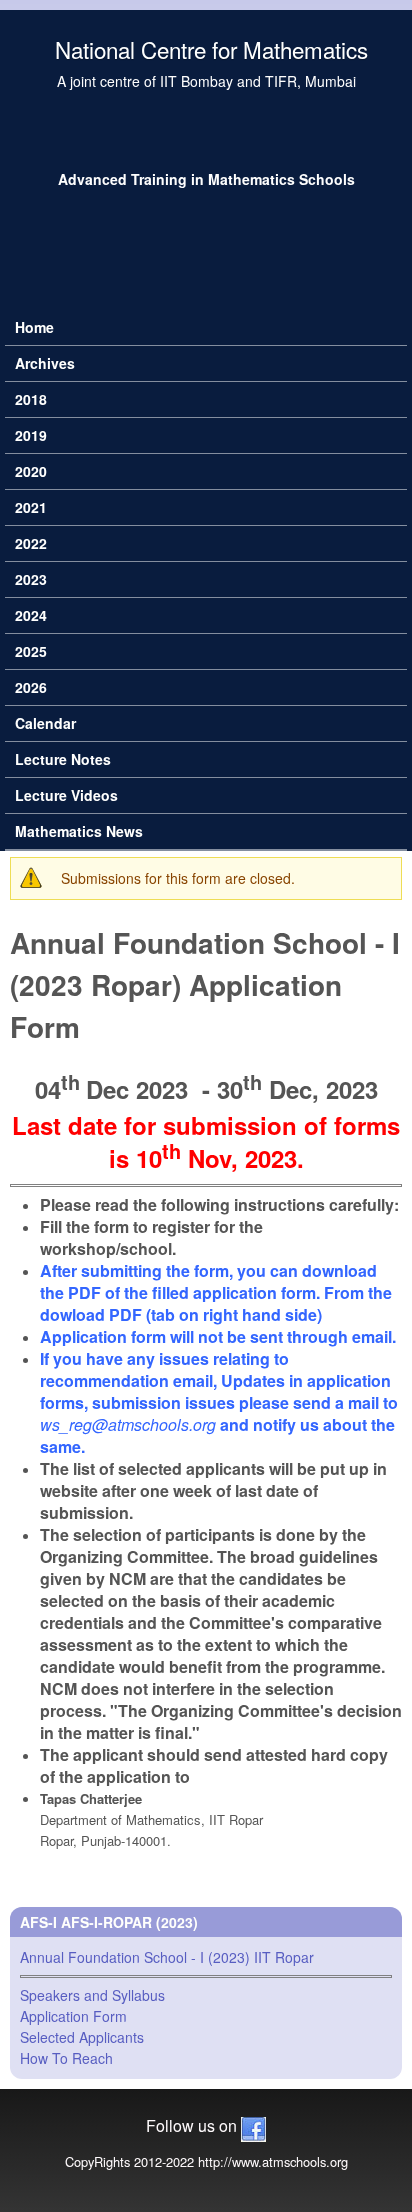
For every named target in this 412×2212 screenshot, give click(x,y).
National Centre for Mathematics (211, 49)
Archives (45, 363)
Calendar (45, 723)
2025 (31, 651)
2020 (31, 471)
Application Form (73, 2016)
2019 (31, 435)
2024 (31, 615)
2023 (31, 579)
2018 (31, 399)
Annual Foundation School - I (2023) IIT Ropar (167, 1957)
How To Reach (66, 2058)
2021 (31, 507)
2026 (31, 687)
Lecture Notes (63, 759)
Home (34, 327)
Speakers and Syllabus (92, 1995)
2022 (31, 543)
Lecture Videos (66, 795)
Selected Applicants (82, 2037)
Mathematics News (79, 831)
